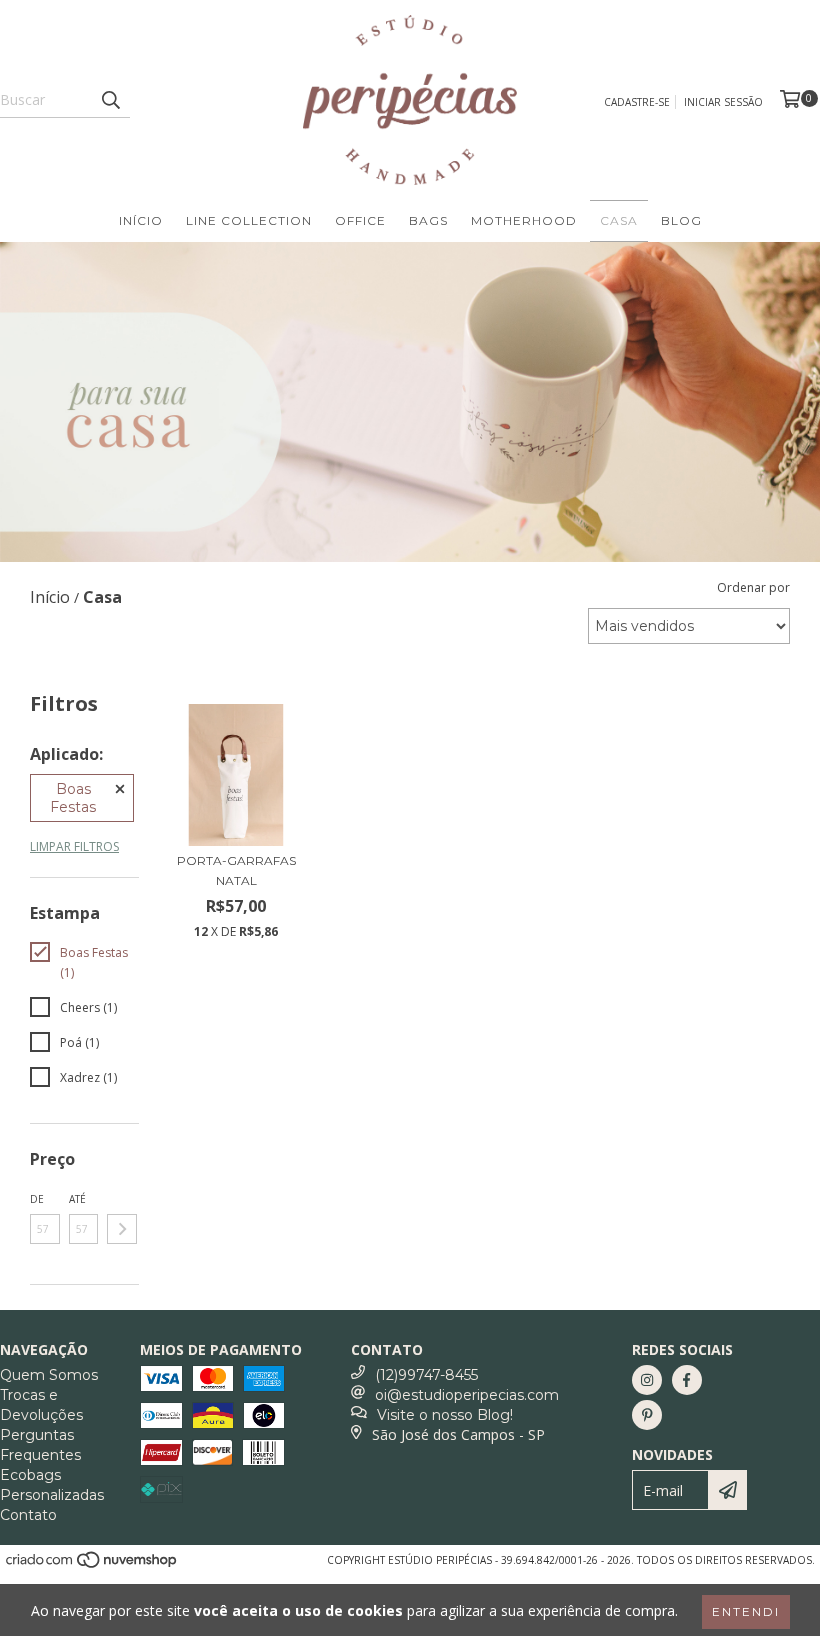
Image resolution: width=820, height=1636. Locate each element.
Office (360, 220)
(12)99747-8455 (426, 1375)
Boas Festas (73, 798)
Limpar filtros (74, 846)
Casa (619, 220)
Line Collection (249, 220)
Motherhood (524, 220)
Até (77, 1199)
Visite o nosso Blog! (445, 1415)
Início (141, 220)
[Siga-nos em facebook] (687, 1380)
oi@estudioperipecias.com (467, 1395)
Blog (681, 220)
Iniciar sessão (723, 102)
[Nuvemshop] (92, 1566)
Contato (28, 1515)
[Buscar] (110, 100)
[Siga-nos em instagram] (647, 1380)
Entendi (746, 1611)
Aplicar (122, 1229)
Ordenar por (753, 587)
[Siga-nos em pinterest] (647, 1415)
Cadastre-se (637, 102)
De (37, 1199)
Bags (428, 220)
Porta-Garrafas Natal (236, 870)
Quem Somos (49, 1375)
